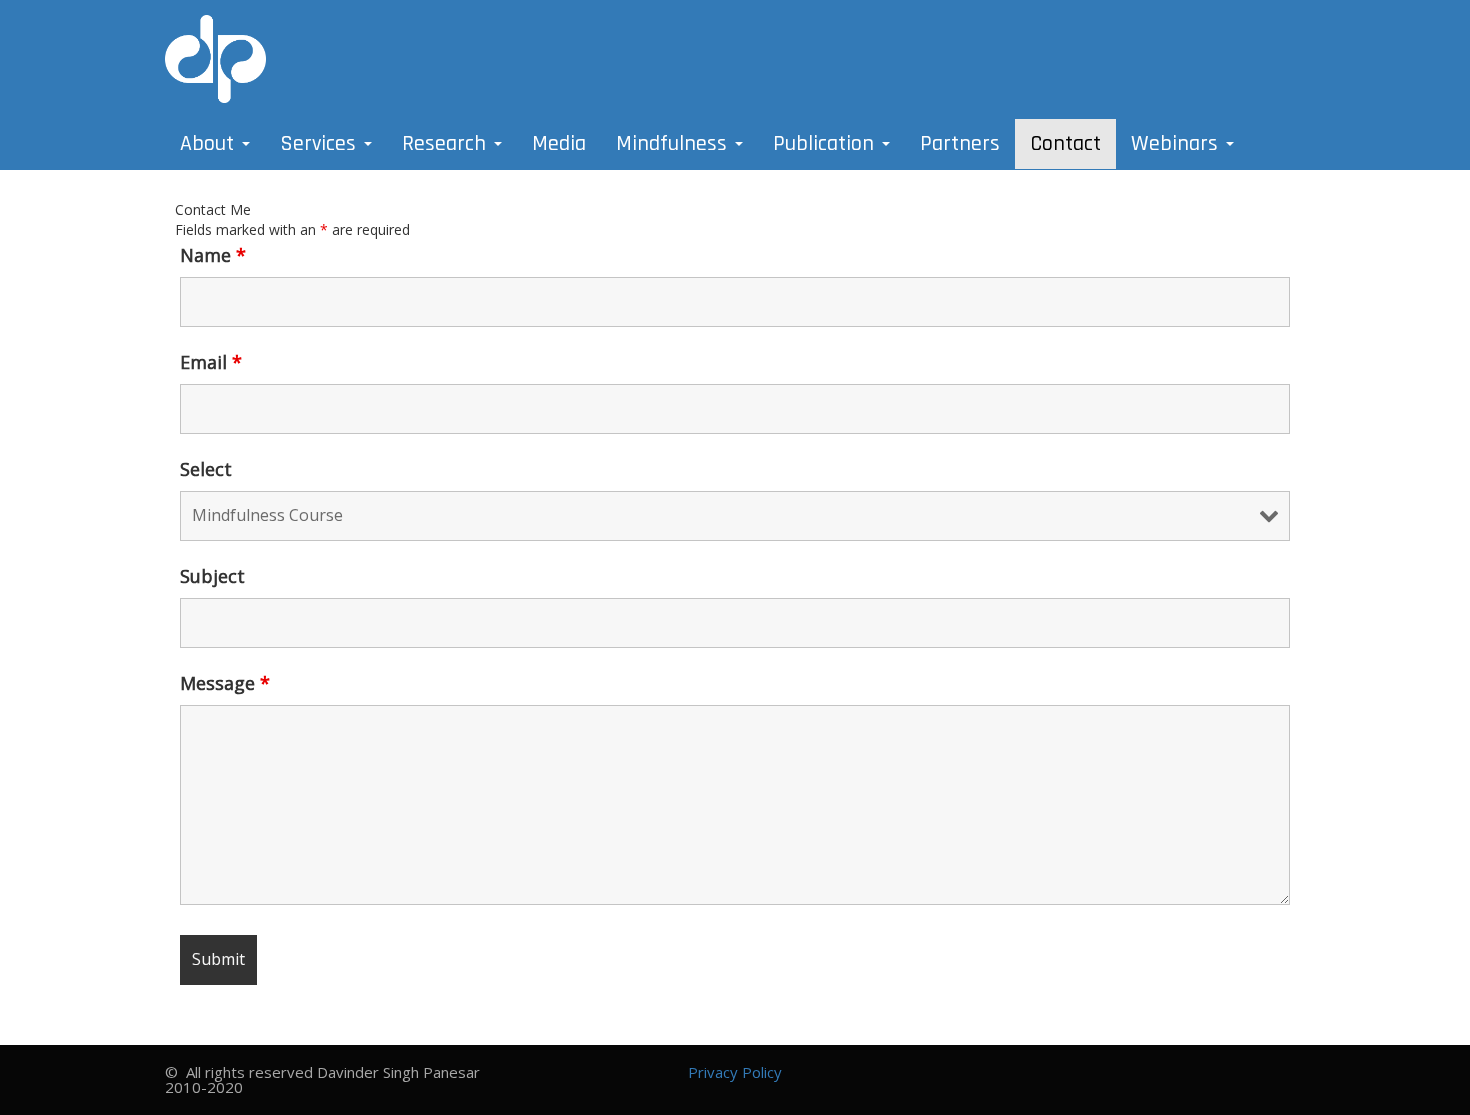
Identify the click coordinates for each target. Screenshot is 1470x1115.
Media (559, 144)
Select (206, 469)
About (210, 144)
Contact (1065, 144)
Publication (826, 144)
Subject (212, 576)
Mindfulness (674, 144)
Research (447, 144)
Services (321, 144)
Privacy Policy (735, 1072)
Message (225, 683)
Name (213, 255)
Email (211, 362)
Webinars (1177, 144)
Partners (960, 144)
